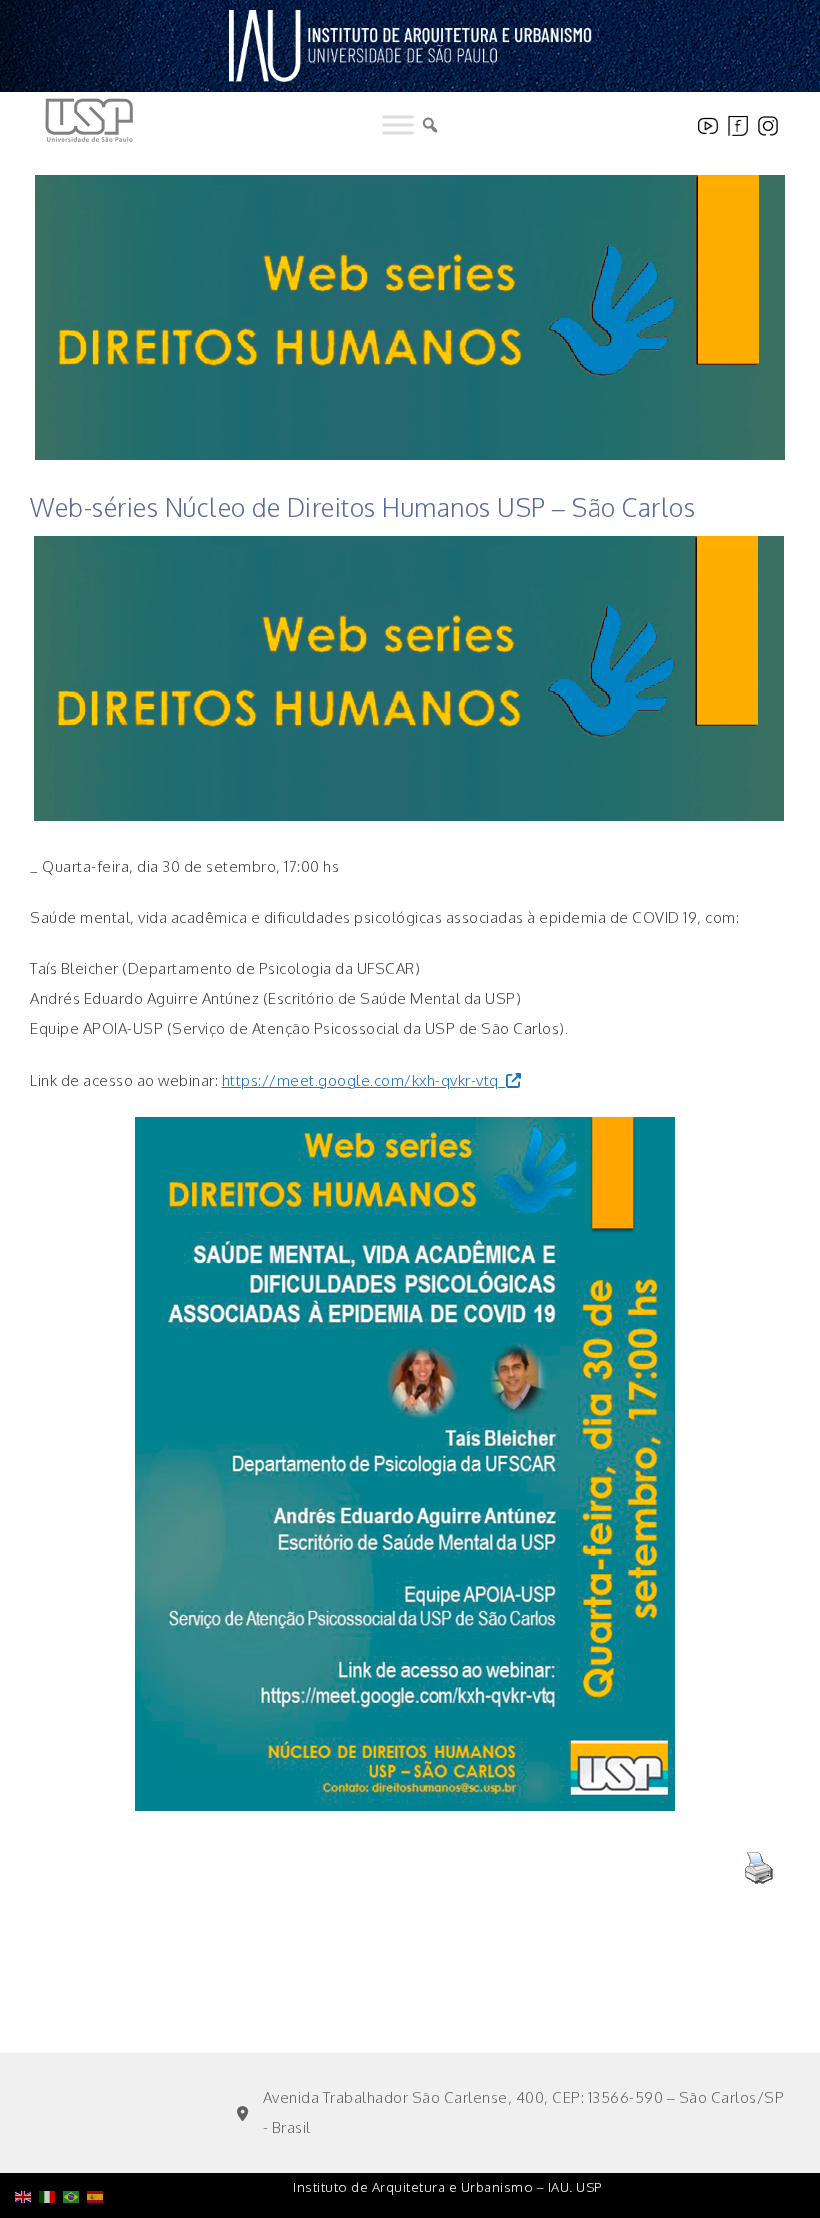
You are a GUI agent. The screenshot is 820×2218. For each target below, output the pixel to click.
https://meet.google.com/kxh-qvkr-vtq (360, 1080)
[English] (27, 2145)
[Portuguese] (75, 2145)
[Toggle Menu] (398, 125)
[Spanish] (99, 2145)
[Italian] (51, 2145)
